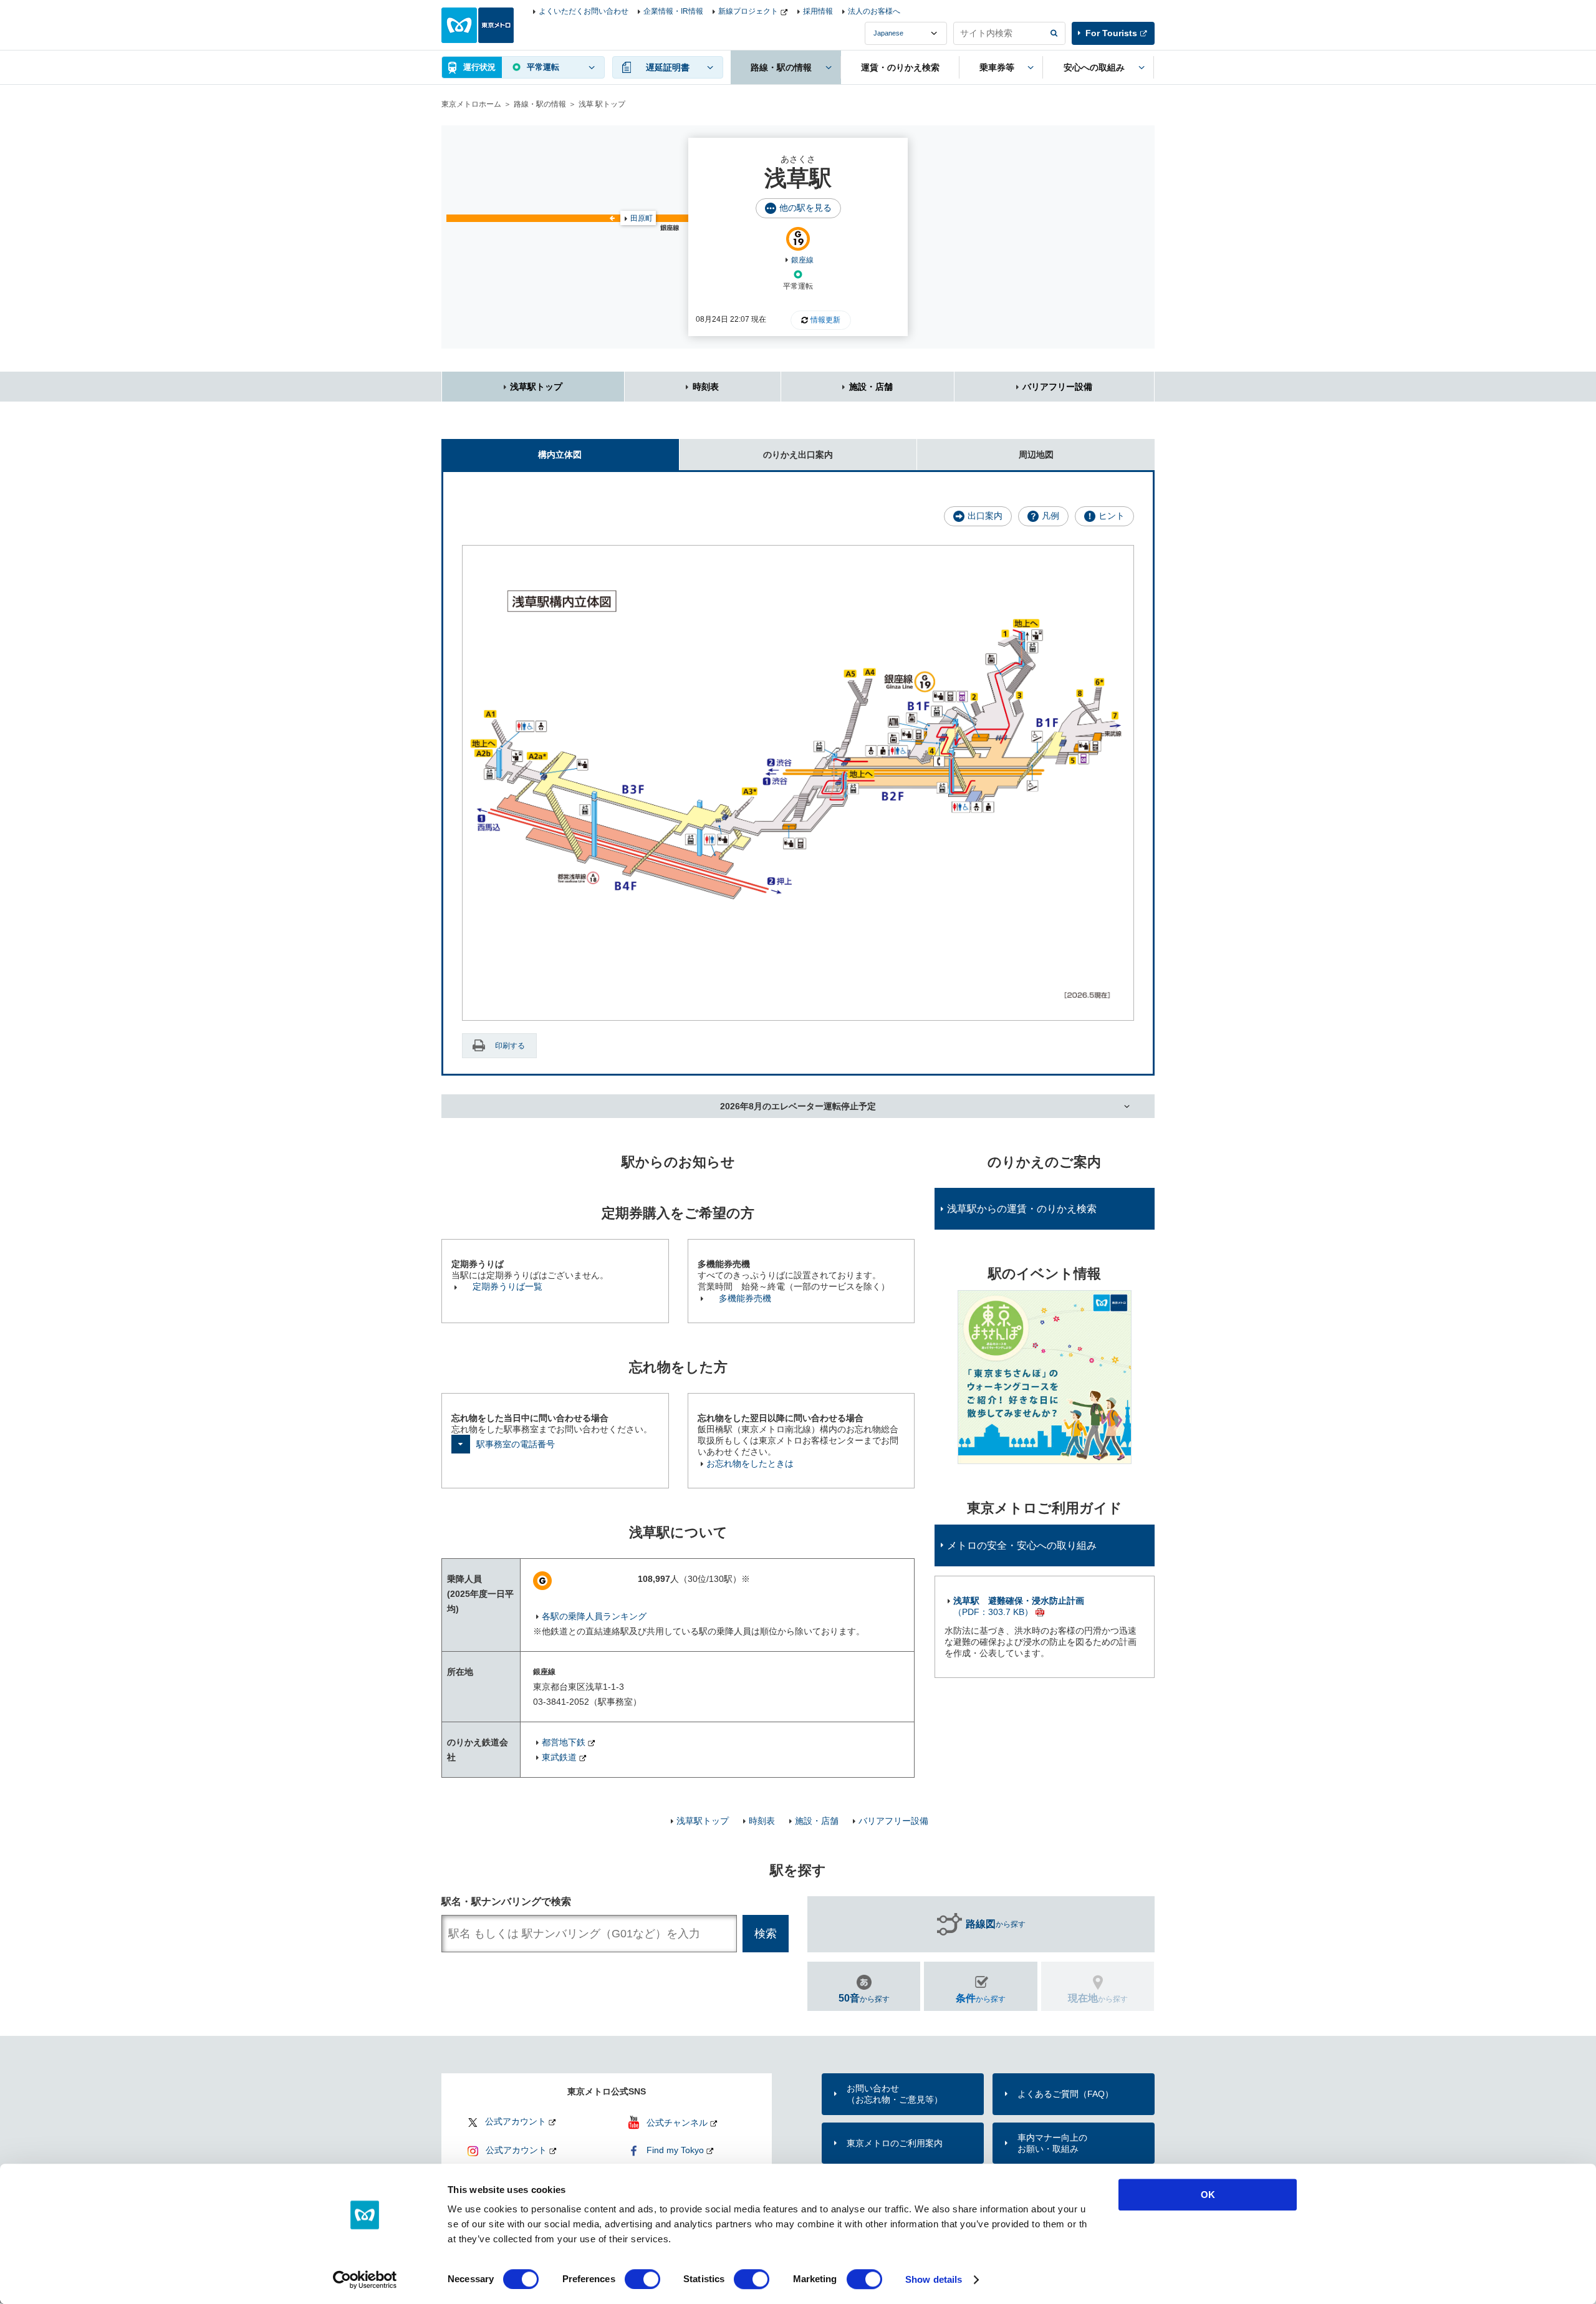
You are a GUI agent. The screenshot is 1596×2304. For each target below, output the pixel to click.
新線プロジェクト (748, 11)
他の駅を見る (805, 208)
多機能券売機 (745, 1298)
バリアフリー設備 (1057, 387)
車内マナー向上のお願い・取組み (1052, 2143)
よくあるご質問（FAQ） (1065, 2094)
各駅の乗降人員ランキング (594, 1616)
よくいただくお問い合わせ (584, 11)
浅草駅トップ (536, 387)
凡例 (1050, 516)
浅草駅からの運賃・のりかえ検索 (1022, 1209)
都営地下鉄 (564, 1742)
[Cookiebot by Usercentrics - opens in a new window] (365, 2280)
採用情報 (818, 11)
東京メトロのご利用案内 (895, 2143)
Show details (934, 2279)
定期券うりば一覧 (507, 1286)
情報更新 (825, 320)
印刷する (510, 1046)
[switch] (642, 2279)
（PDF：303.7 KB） (1019, 1606)
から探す (996, 1924)
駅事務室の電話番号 (516, 1444)
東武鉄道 (559, 1757)
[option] (1045, 1377)
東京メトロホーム (471, 104)
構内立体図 (560, 455)
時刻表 (706, 387)
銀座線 (802, 260)
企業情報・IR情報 (673, 11)
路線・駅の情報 (540, 104)
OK (1208, 2195)
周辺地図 (1036, 455)
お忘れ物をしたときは (750, 1463)
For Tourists (1111, 33)
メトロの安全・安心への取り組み (1022, 1545)
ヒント (1112, 516)
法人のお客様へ (874, 11)
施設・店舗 (871, 387)
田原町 (642, 218)
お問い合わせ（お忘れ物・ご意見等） (895, 2094)
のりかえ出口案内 (798, 455)
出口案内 (985, 516)
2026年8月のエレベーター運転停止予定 (798, 1106)
